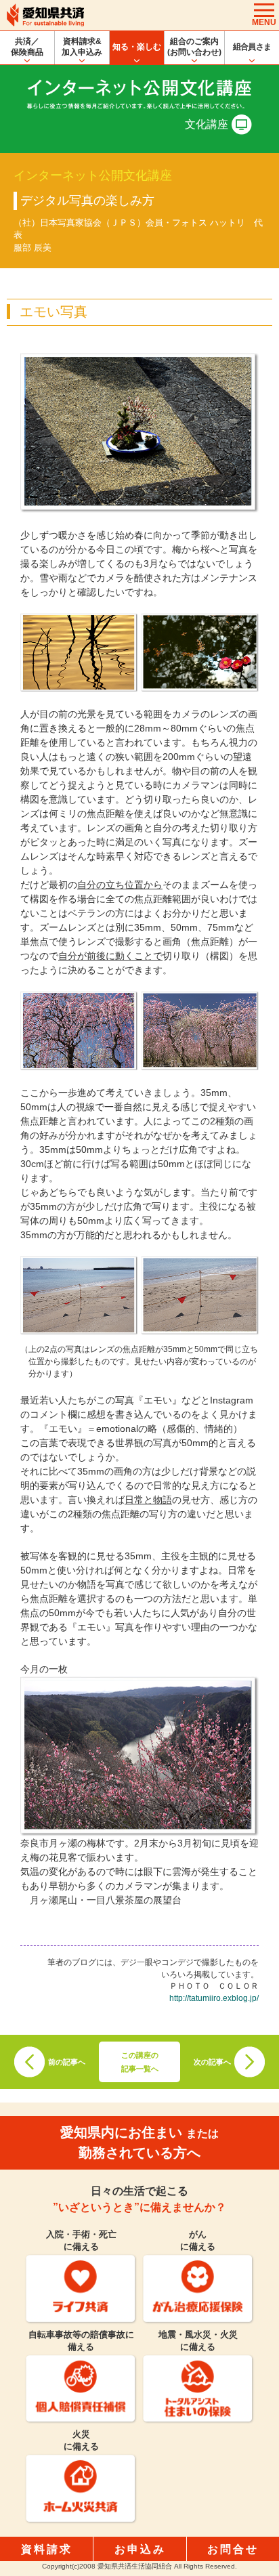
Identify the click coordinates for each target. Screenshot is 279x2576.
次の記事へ (212, 2062)
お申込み (140, 2549)
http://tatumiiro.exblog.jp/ (214, 1998)
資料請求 (47, 2549)
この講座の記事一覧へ (140, 2062)
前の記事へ (67, 2062)
